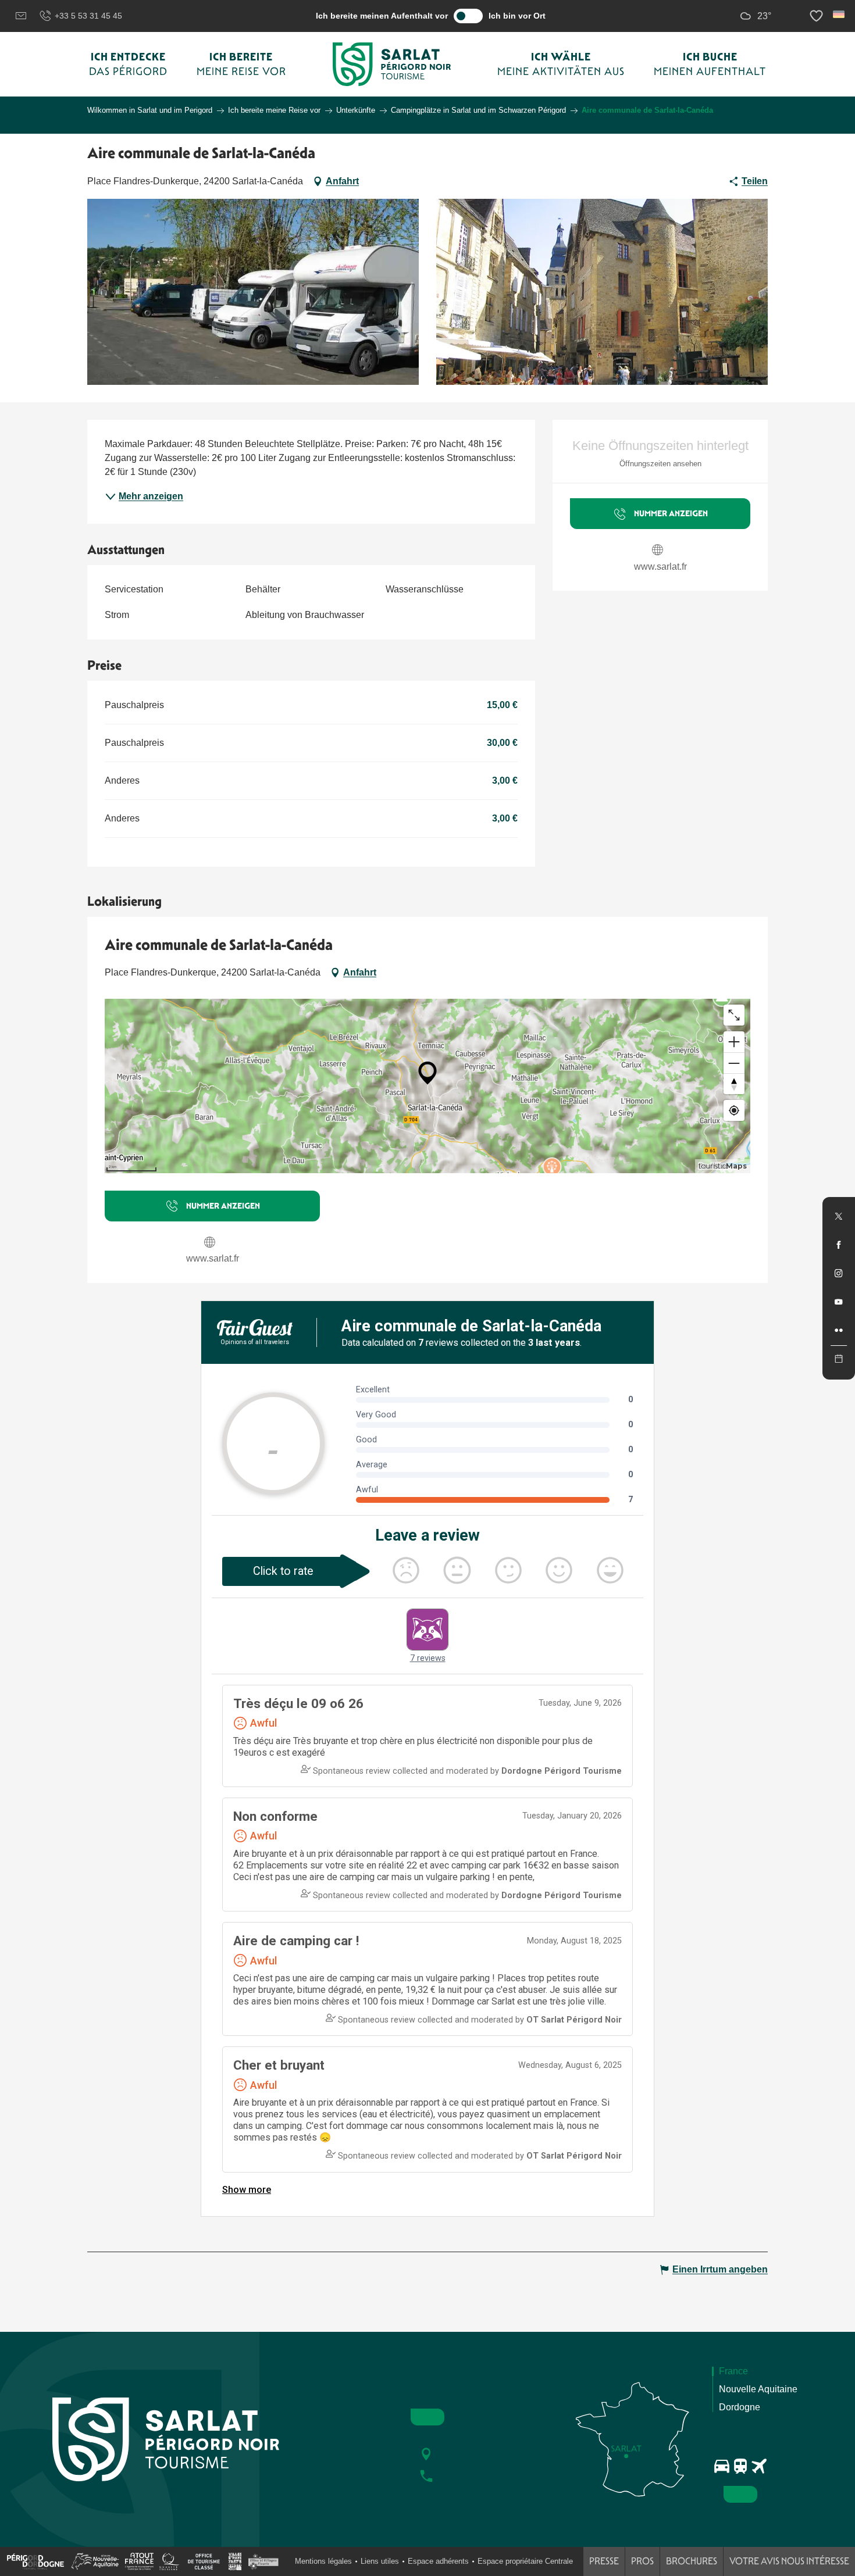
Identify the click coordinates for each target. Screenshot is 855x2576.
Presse (604, 2561)
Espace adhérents (438, 2561)
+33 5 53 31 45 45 (88, 16)
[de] (840, 14)
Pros (642, 2561)
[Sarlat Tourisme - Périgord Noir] (392, 64)
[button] (840, 14)
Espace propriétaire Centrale (525, 2561)
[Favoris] (818, 16)
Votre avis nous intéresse (789, 2561)
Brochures (692, 2561)
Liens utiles (380, 2561)
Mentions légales (323, 2561)
